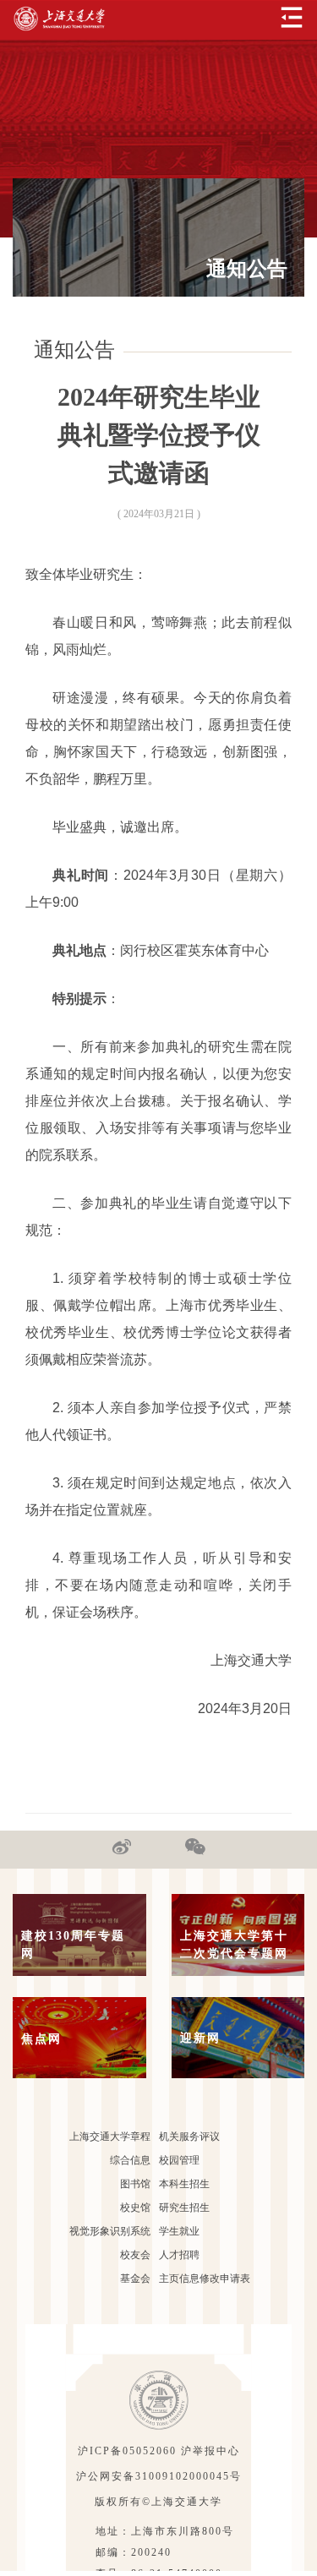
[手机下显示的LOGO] (59, 19)
